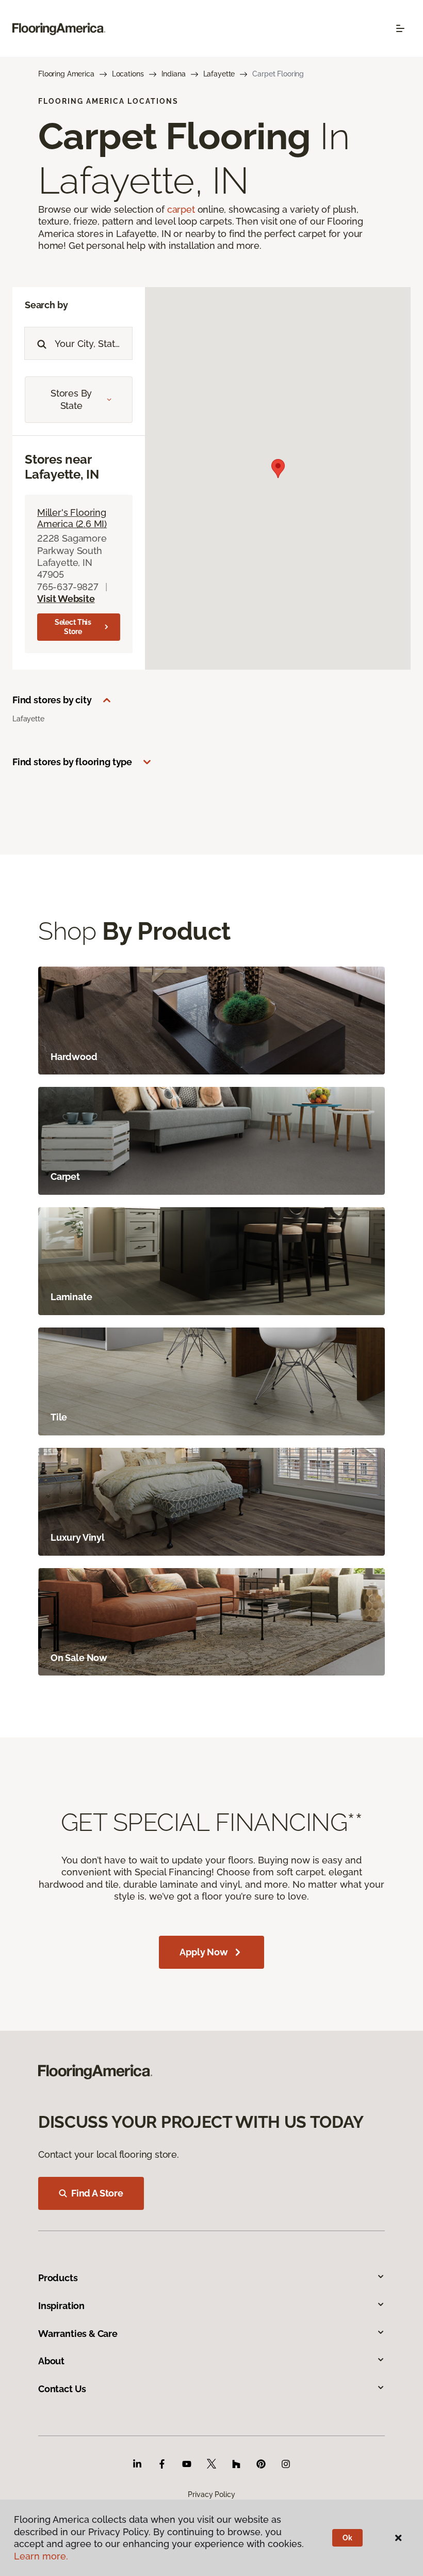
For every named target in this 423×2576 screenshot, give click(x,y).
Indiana (174, 74)
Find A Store (97, 2193)
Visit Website (66, 599)
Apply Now (204, 1952)
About (51, 2361)
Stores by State (71, 399)
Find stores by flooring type (72, 762)
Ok (347, 2538)
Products (58, 2278)
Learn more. (41, 2556)
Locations (128, 74)
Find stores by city (52, 700)
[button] (278, 469)
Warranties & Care (78, 2334)
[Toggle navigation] (400, 28)
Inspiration (61, 2306)
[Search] (39, 343)
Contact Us (62, 2389)
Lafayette (219, 74)
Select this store (73, 627)
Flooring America (66, 74)
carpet (181, 209)
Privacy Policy (211, 2494)
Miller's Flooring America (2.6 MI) (72, 518)
